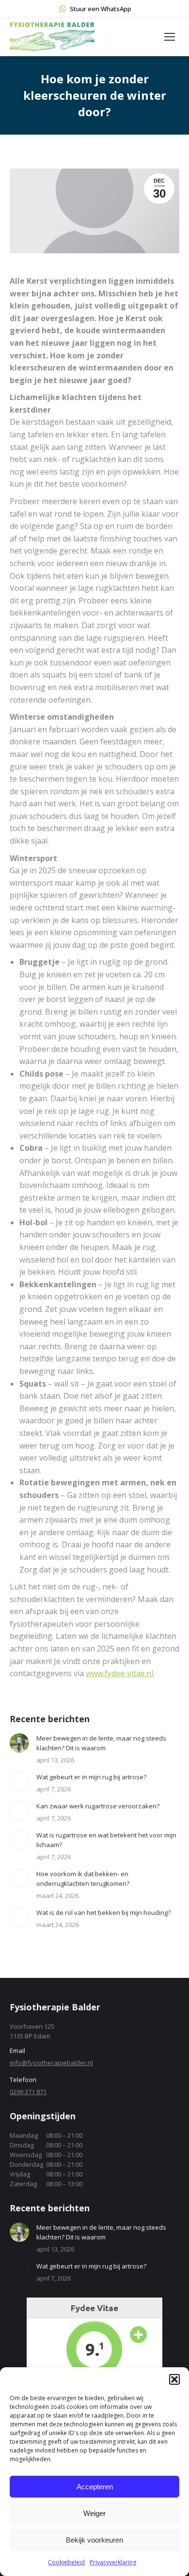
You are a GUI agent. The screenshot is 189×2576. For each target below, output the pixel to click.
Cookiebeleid (66, 2562)
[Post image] (19, 1743)
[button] (174, 2379)
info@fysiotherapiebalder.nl (51, 2063)
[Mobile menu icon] (170, 37)
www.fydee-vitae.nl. (120, 1673)
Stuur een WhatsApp (101, 9)
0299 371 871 (28, 2092)
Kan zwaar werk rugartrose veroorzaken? (98, 1806)
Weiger (94, 2513)
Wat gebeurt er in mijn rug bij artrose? (91, 1777)
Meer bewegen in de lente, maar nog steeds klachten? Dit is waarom (101, 1743)
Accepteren (95, 2487)
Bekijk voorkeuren (94, 2540)
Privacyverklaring (113, 2562)
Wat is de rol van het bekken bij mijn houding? (103, 1913)
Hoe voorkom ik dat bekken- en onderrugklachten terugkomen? (83, 1879)
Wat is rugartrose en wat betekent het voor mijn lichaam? (106, 1840)
